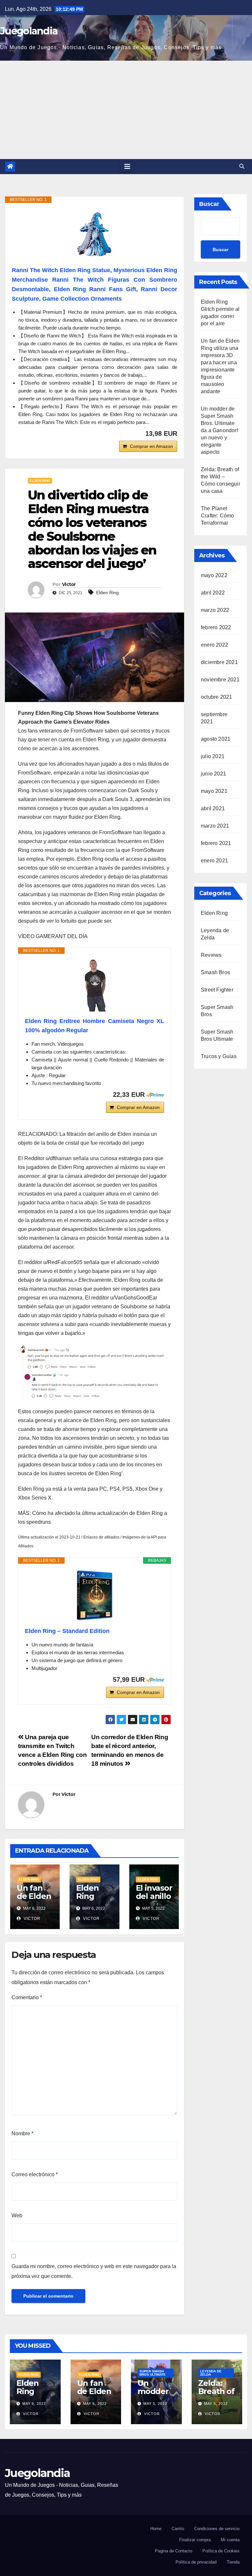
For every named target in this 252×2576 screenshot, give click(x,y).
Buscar (209, 204)
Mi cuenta (230, 2540)
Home (156, 2529)
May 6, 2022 (34, 2404)
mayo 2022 (214, 575)
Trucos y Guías (219, 1056)
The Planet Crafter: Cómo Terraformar (218, 516)
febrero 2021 (216, 843)
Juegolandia (29, 31)
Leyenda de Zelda (211, 2373)
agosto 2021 (216, 739)
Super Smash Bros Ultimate (153, 2373)
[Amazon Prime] (155, 1095)
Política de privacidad (196, 2562)
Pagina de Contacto (174, 2551)
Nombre (22, 2133)
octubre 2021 (216, 697)
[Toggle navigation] (127, 167)
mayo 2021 (214, 791)
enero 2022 (214, 645)
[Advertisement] (126, 110)
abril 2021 (213, 808)
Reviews (211, 955)
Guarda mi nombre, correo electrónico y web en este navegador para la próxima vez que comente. (94, 2271)
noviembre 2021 (220, 680)
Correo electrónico (35, 2174)
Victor (69, 584)
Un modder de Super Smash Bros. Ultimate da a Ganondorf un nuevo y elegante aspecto (219, 430)
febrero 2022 (216, 627)
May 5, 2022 (155, 2404)
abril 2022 (213, 593)
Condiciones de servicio (217, 2529)
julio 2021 (213, 756)
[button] (242, 166)
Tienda (233, 2562)
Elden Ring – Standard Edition (67, 1631)
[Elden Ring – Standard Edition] (94, 1595)
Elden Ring (40, 481)
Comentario (27, 1997)
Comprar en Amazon (151, 446)
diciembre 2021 (219, 662)
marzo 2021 (215, 826)
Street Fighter (217, 990)
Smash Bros (215, 972)
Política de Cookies (221, 2551)
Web (17, 2215)
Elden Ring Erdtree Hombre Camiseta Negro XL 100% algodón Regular (94, 1026)
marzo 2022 (215, 610)
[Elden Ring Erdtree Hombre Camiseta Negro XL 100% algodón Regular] (94, 985)
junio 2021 (213, 774)
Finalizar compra (195, 2540)
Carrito (178, 2529)
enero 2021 (214, 861)
